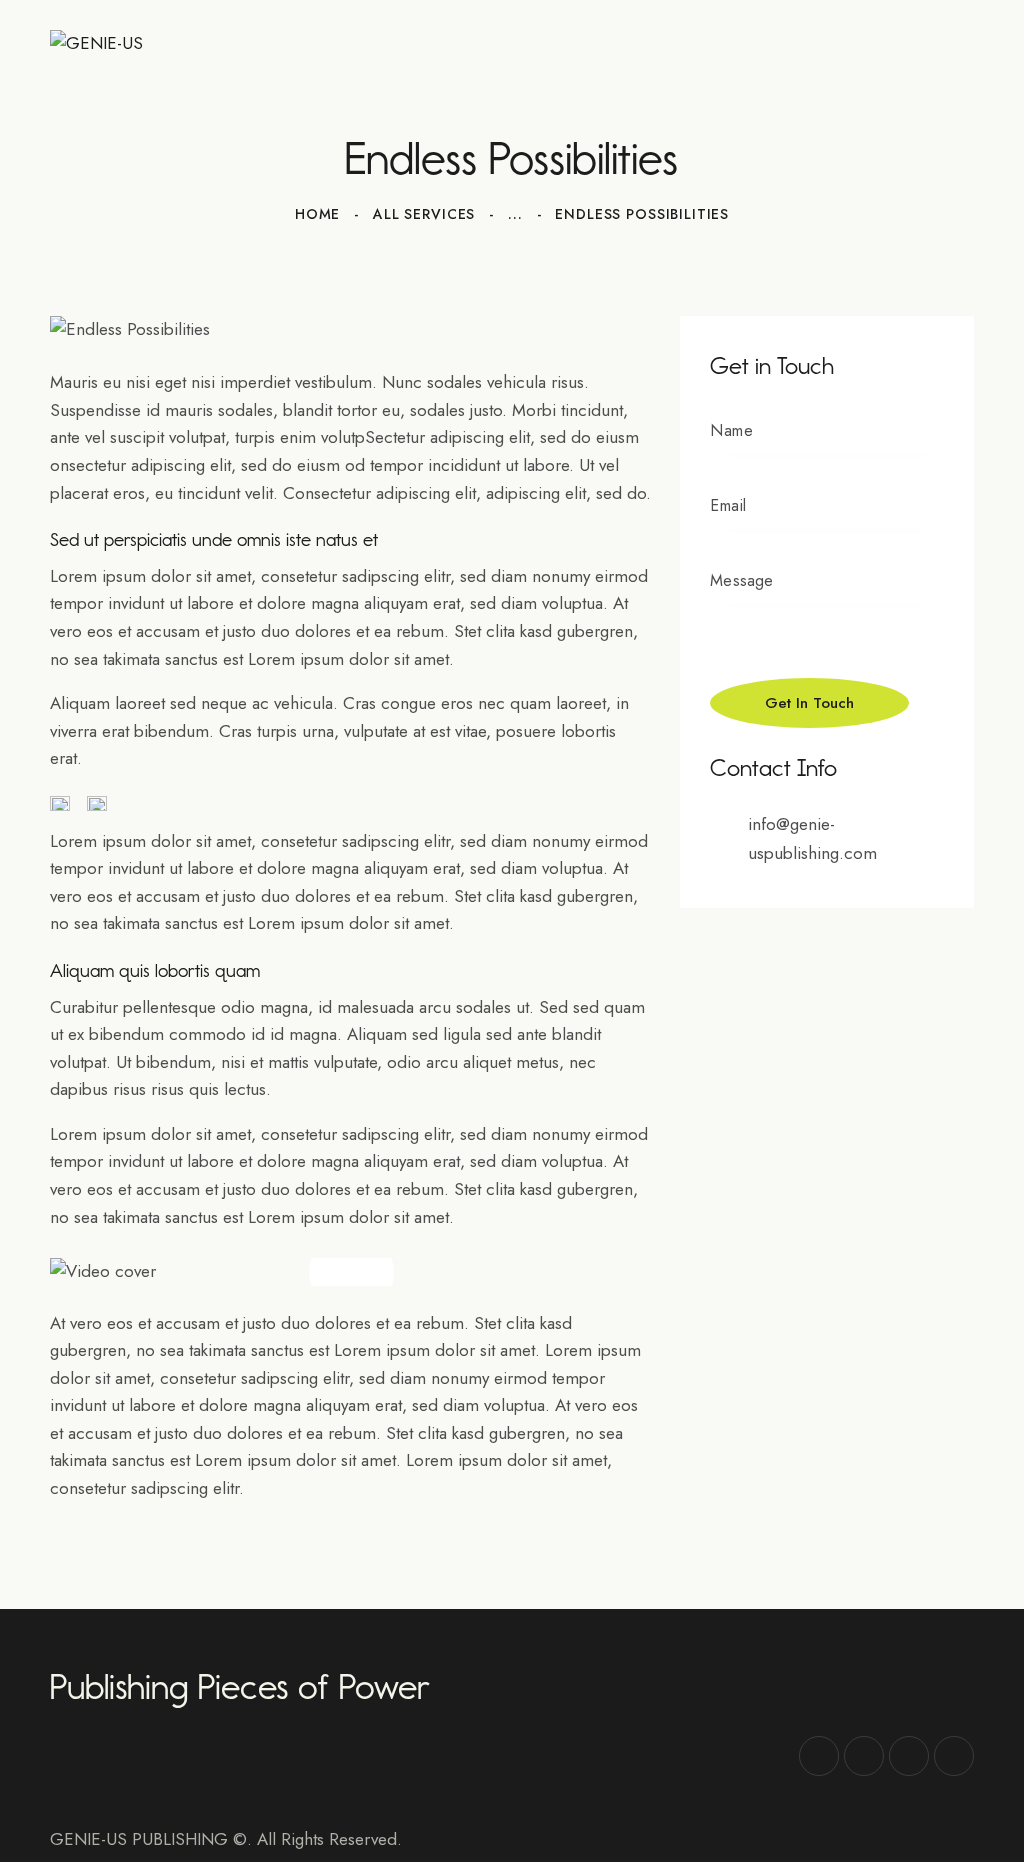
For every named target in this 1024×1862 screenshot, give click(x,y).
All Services (424, 214)
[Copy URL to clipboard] (954, 1756)
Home (317, 214)
